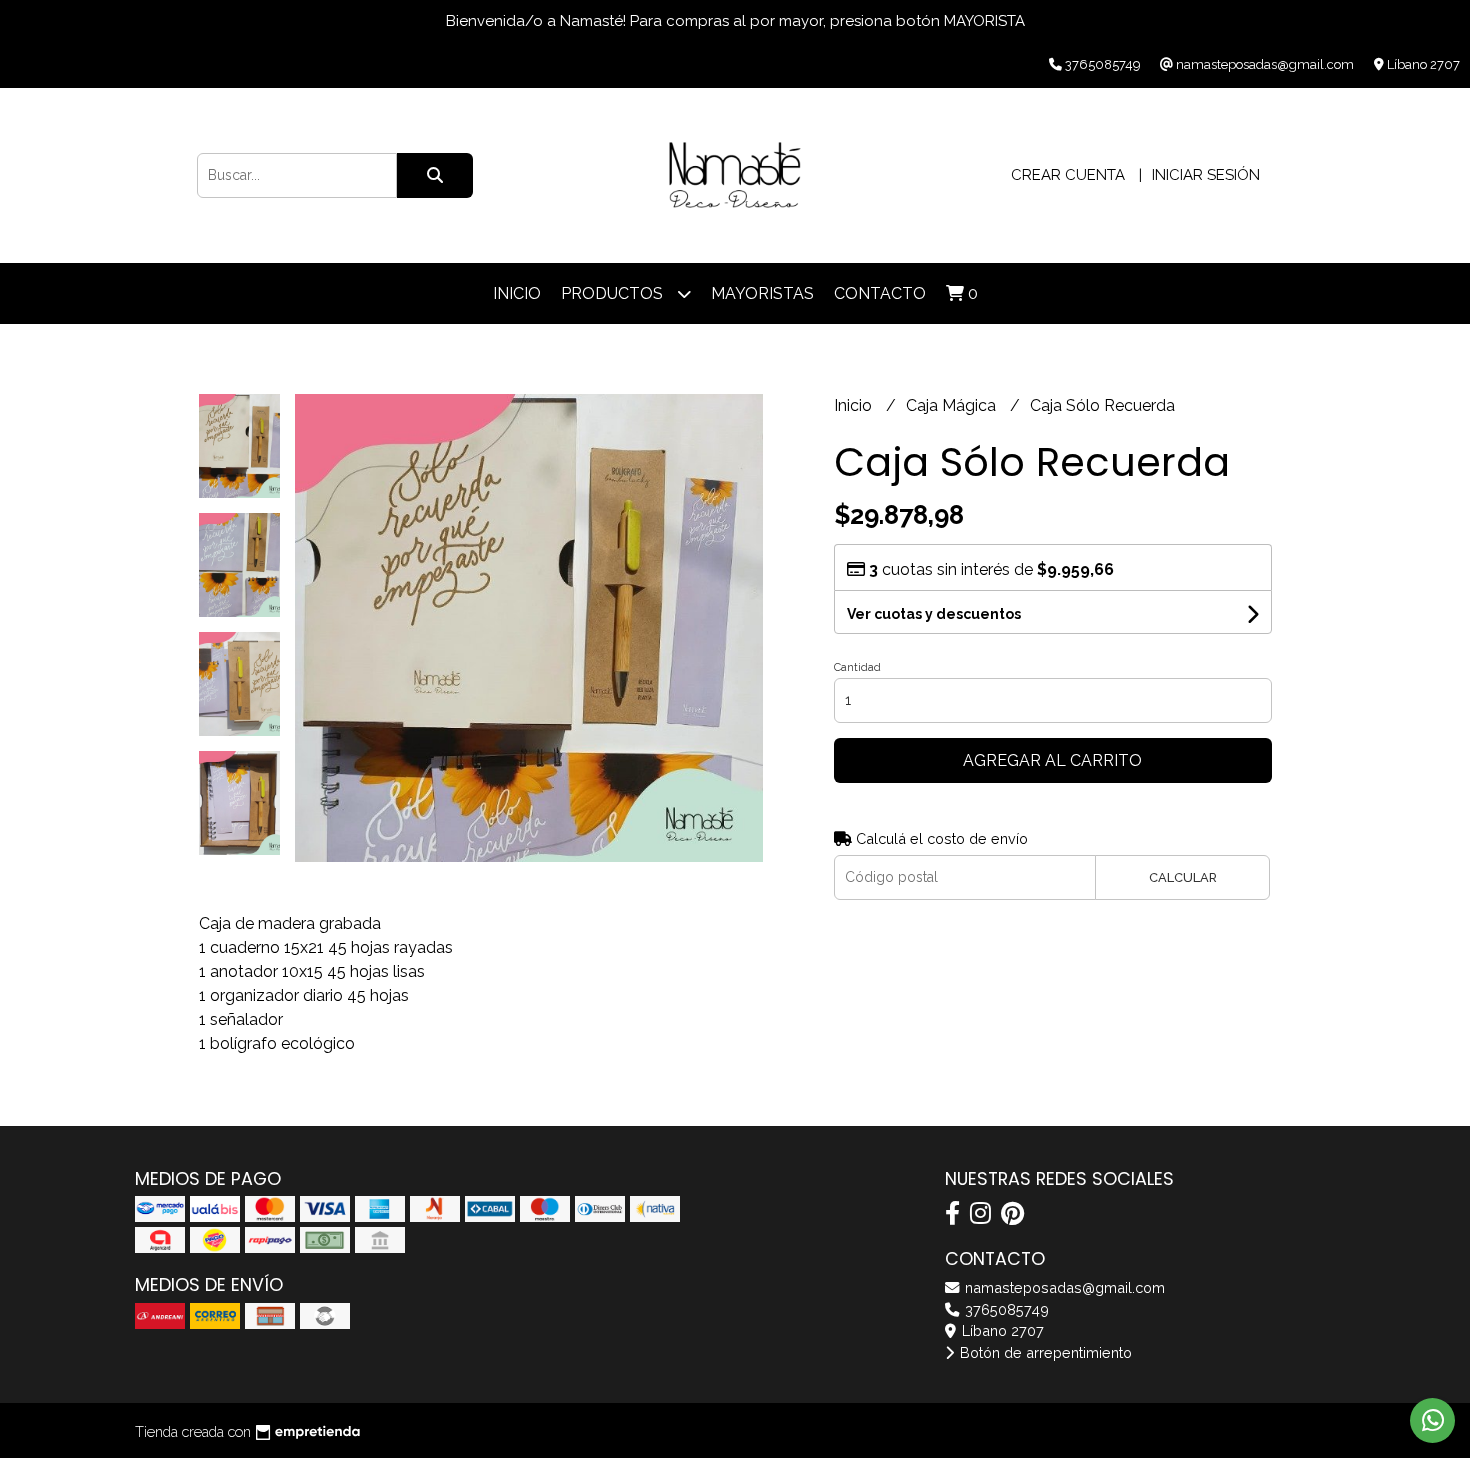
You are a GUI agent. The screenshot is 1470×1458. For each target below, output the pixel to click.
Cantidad (857, 667)
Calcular (1183, 877)
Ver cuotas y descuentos (934, 614)
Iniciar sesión (1206, 175)
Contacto (880, 293)
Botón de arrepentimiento (1044, 1352)
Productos (614, 293)
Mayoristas (762, 293)
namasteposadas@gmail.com (1063, 1287)
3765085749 (1005, 1309)
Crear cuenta (1068, 175)
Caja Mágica (953, 405)
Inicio (517, 293)
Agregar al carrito (1052, 760)
